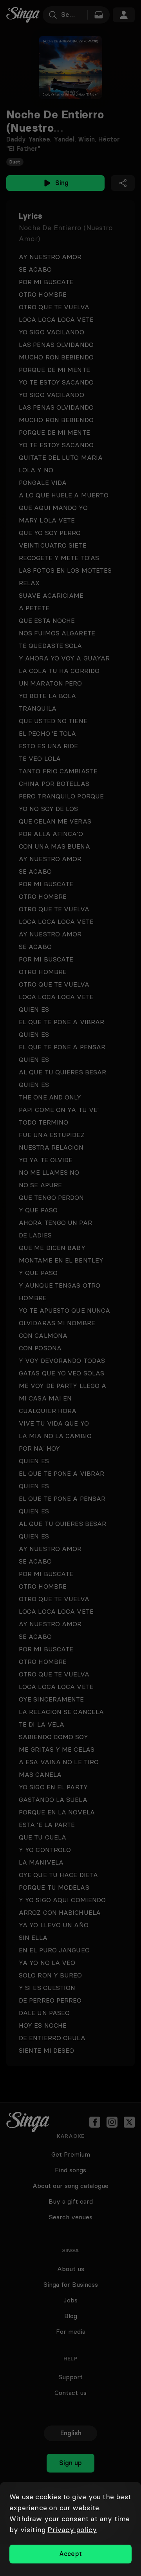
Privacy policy (72, 2530)
